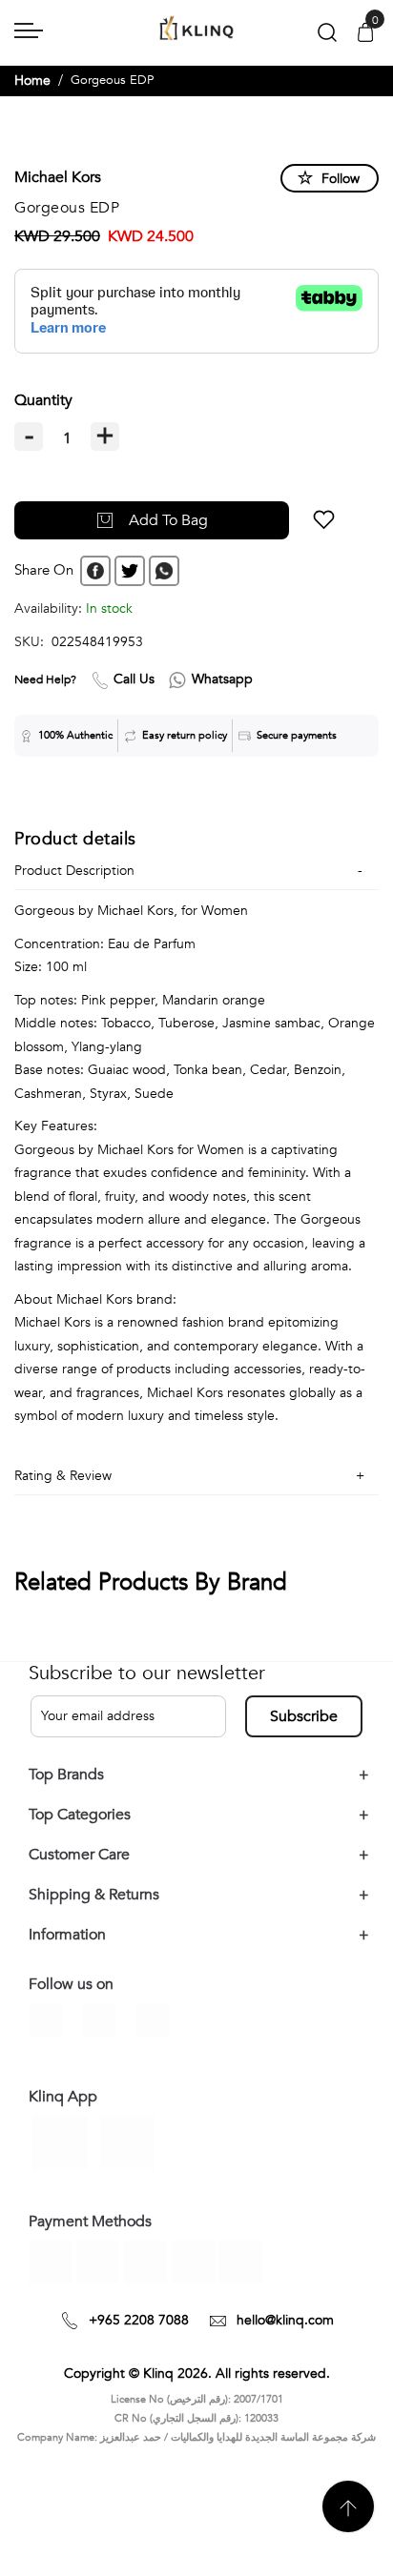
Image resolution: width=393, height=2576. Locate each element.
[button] (311, 520)
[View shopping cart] (365, 34)
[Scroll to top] (348, 2506)
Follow (341, 179)
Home (32, 81)
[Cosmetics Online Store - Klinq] (196, 29)
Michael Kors (58, 177)
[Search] (327, 37)
